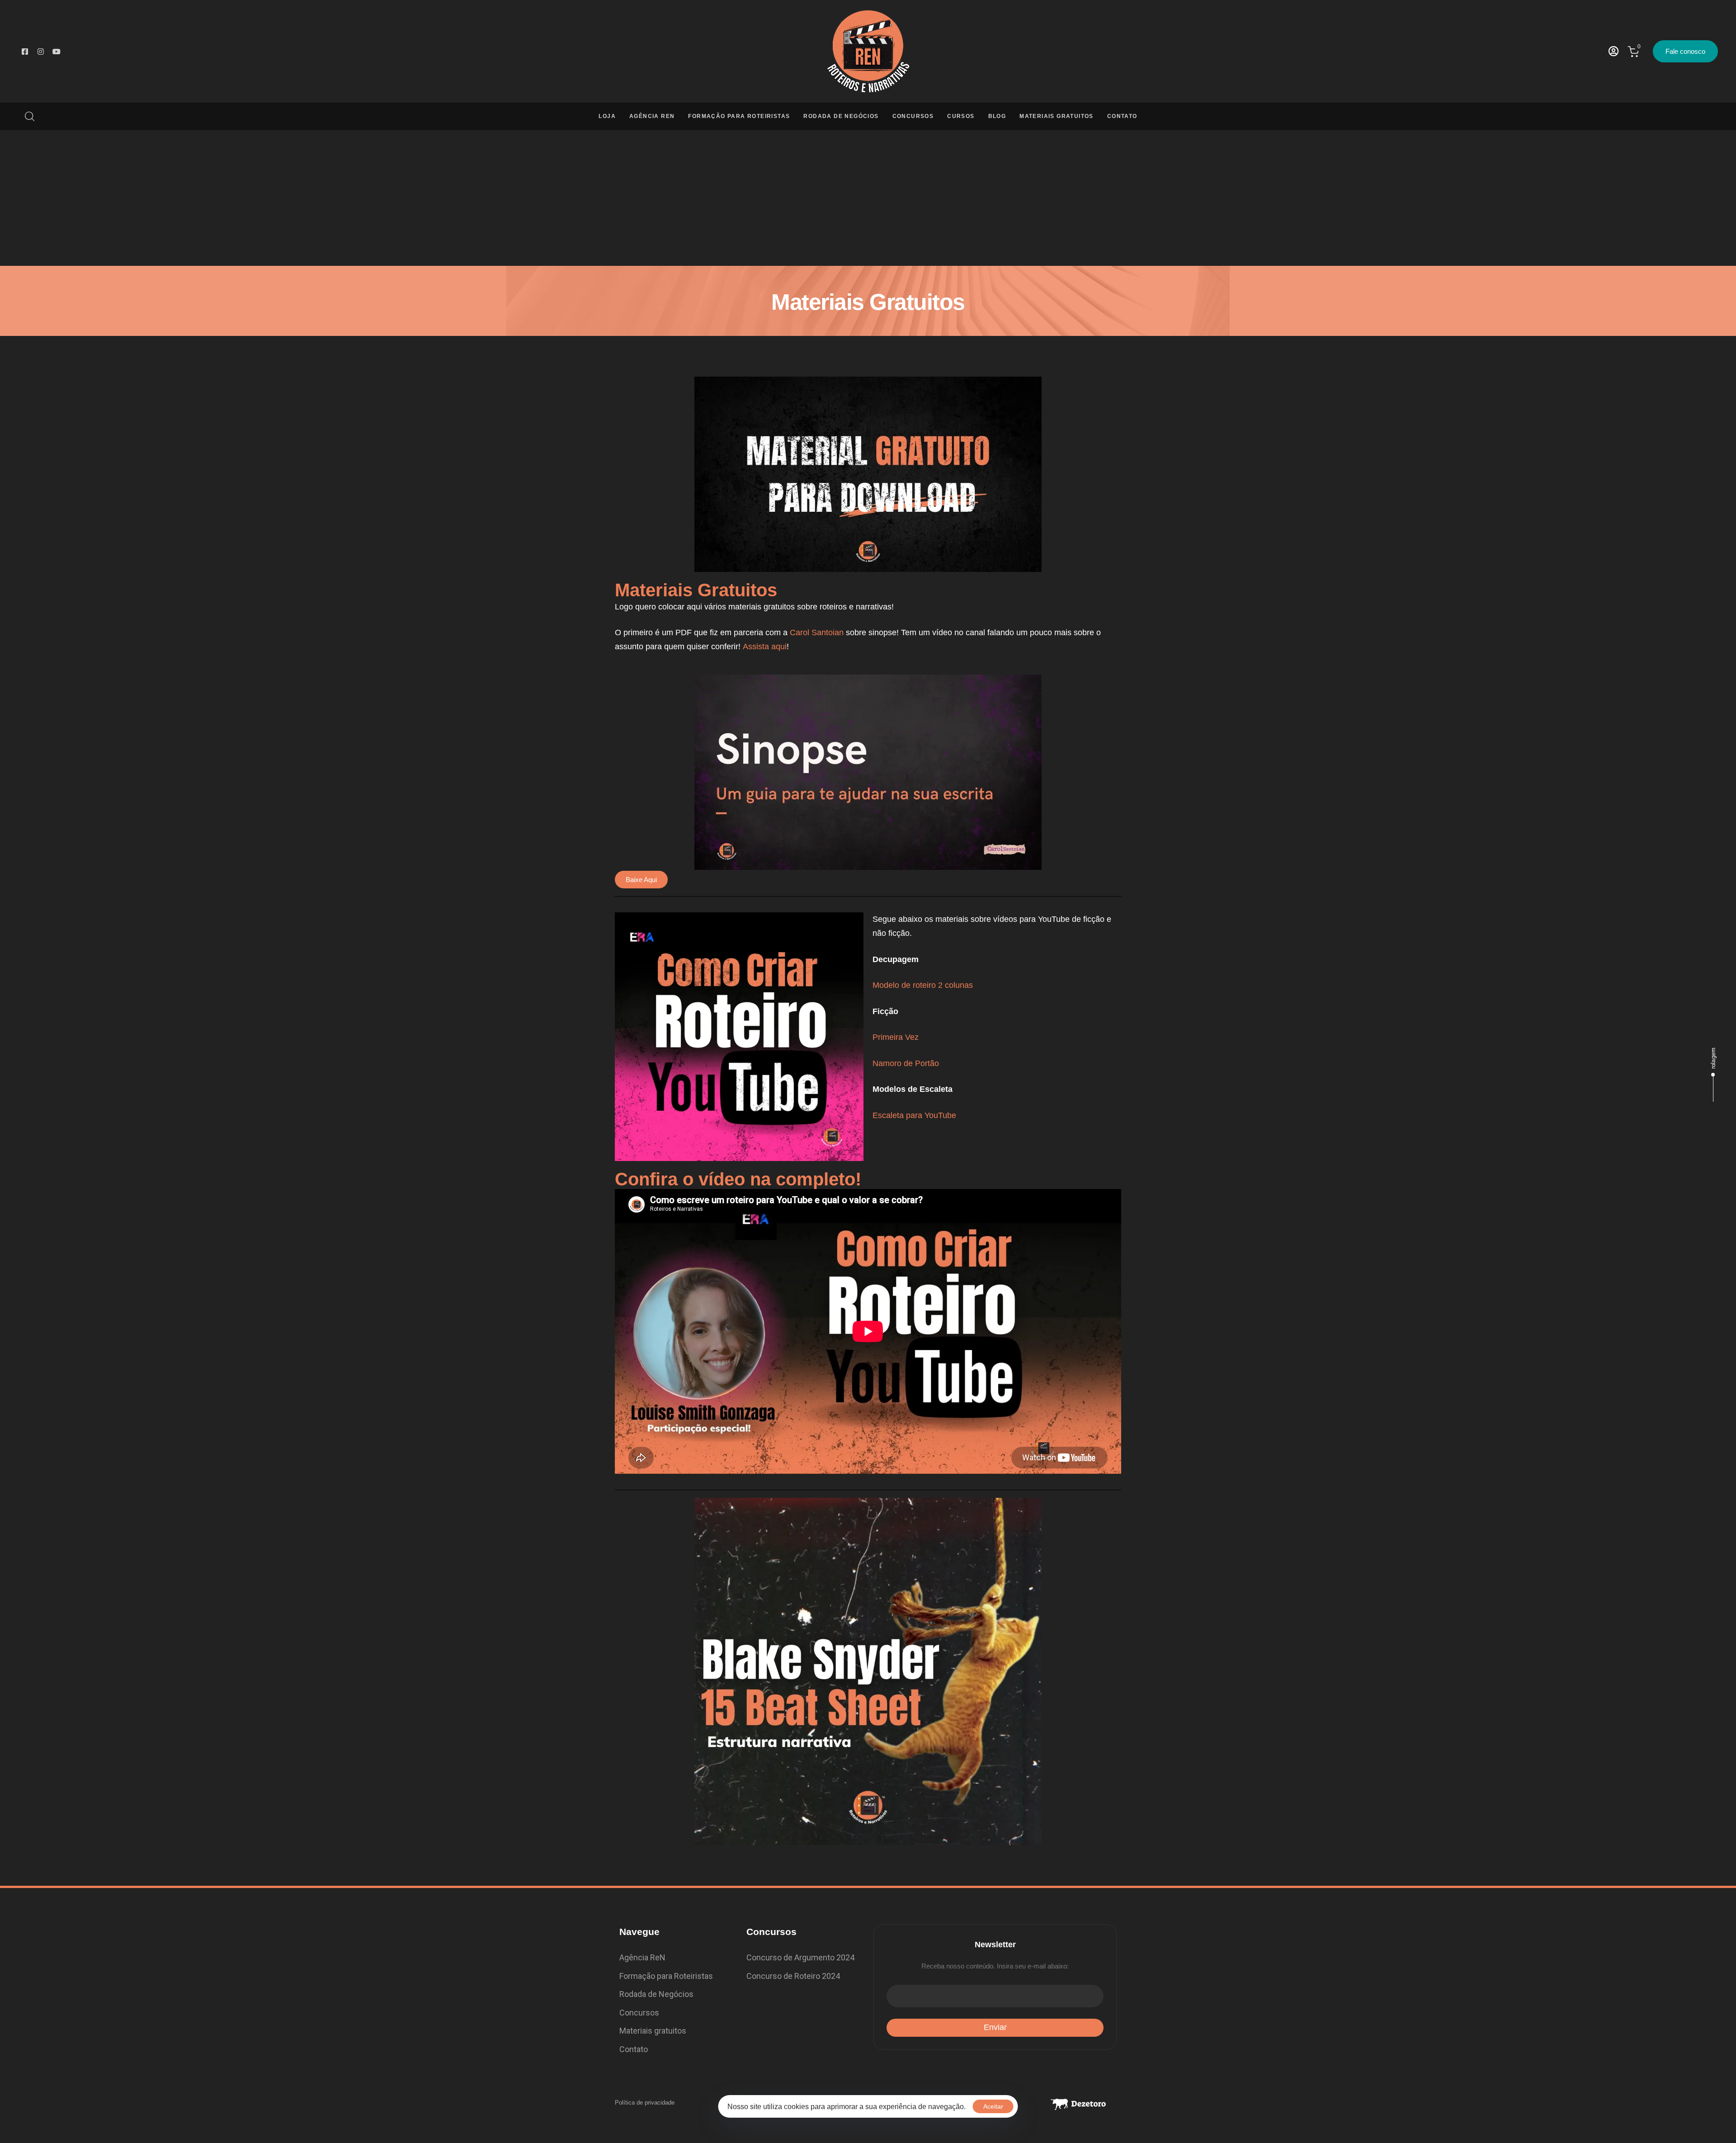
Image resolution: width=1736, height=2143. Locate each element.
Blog (997, 116)
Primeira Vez (896, 1037)
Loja (607, 116)
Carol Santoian (817, 633)
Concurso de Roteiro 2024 (793, 1976)
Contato (1122, 116)
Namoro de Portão (906, 1063)
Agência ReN (652, 116)
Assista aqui (765, 647)
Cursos (961, 116)
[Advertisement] (868, 198)
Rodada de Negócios (841, 116)
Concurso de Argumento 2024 (800, 1957)
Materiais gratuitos (653, 2031)
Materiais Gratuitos (1057, 116)
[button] (26, 116)
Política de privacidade (645, 2103)
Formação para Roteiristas (739, 116)
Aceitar (993, 2106)
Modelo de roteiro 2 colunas (923, 985)
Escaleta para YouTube (914, 1115)
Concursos (913, 116)
